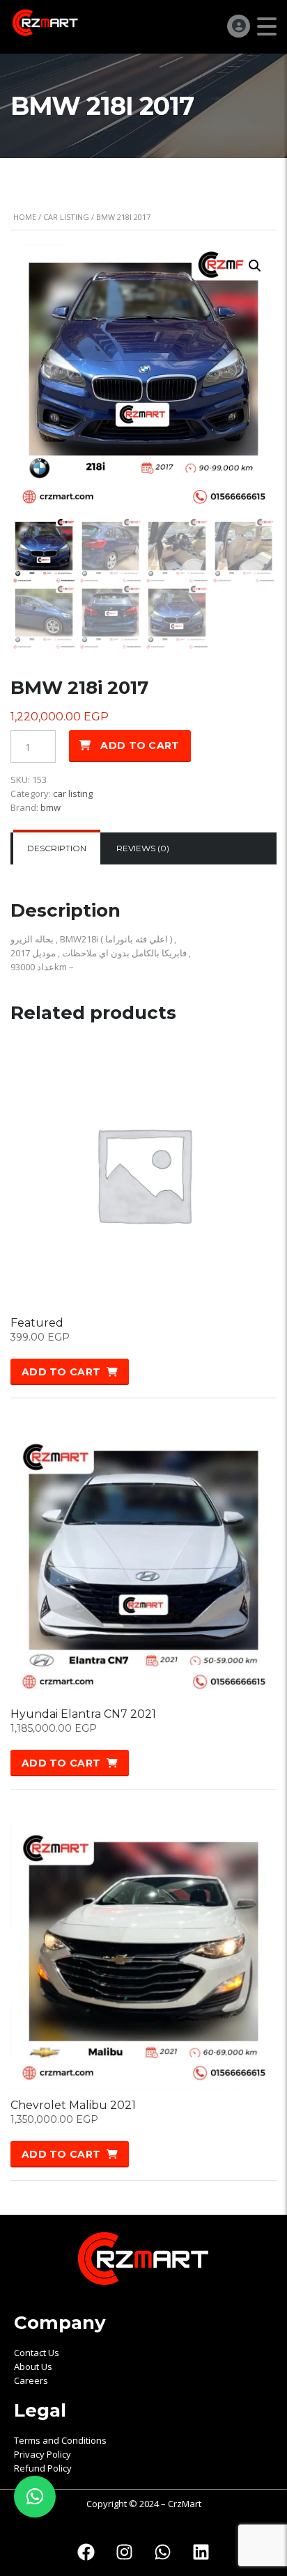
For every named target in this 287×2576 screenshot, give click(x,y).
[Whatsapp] (163, 2552)
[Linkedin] (201, 2552)
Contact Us (37, 2353)
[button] (255, 266)
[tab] (57, 848)
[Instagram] (125, 2552)
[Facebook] (86, 2552)
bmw (51, 807)
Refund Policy (43, 2468)
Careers (31, 2380)
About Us (33, 2366)
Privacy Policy (42, 2454)
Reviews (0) (143, 848)
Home (25, 217)
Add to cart (140, 745)
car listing (66, 217)
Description (57, 848)
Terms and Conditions (60, 2440)
